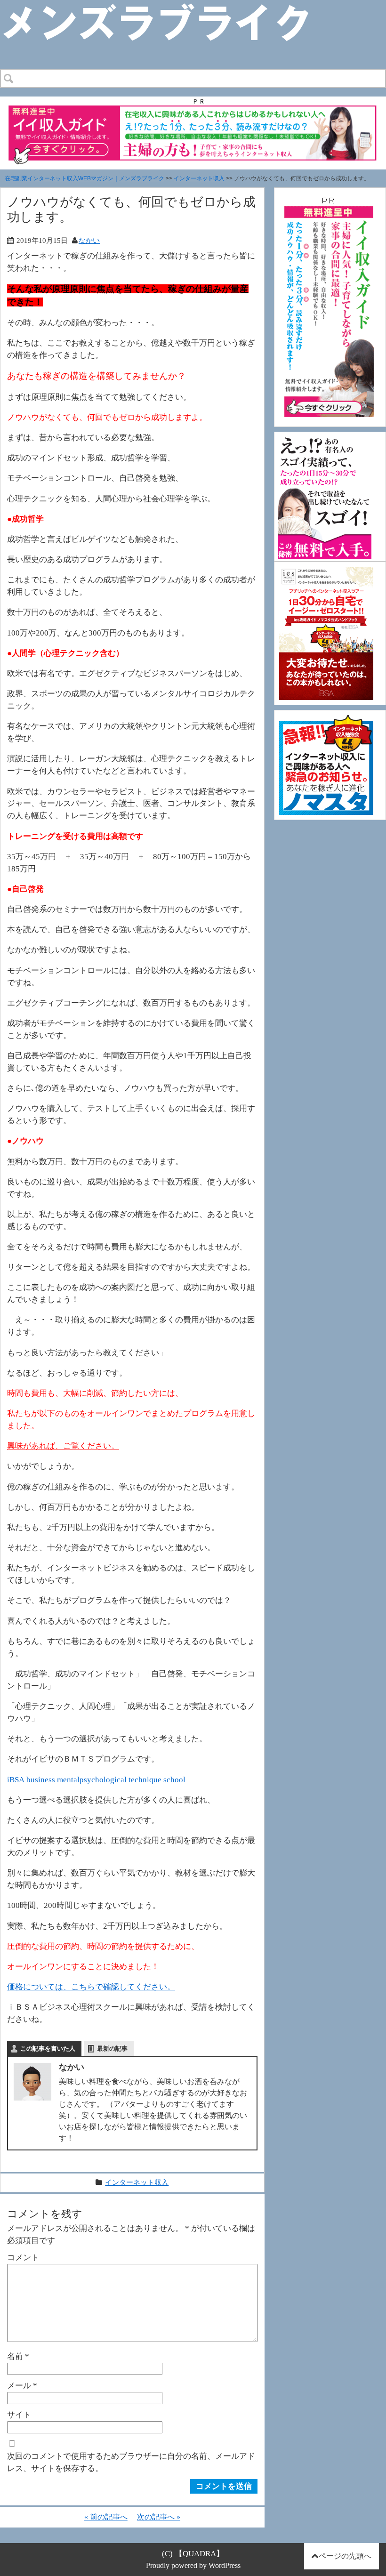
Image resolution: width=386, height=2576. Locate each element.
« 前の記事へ (106, 2517)
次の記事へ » (159, 2517)
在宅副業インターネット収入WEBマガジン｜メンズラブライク (84, 178)
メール (22, 2385)
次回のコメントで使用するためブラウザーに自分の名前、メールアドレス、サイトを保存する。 (131, 2462)
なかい (89, 240)
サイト (19, 2415)
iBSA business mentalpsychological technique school (96, 1779)
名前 (18, 2356)
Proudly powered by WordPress (193, 2565)
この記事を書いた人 (48, 2049)
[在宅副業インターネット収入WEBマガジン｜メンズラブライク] (170, 8)
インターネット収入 (199, 178)
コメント (23, 2257)
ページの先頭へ (345, 2556)
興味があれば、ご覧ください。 (63, 1446)
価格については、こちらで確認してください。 (91, 1987)
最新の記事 (112, 2049)
